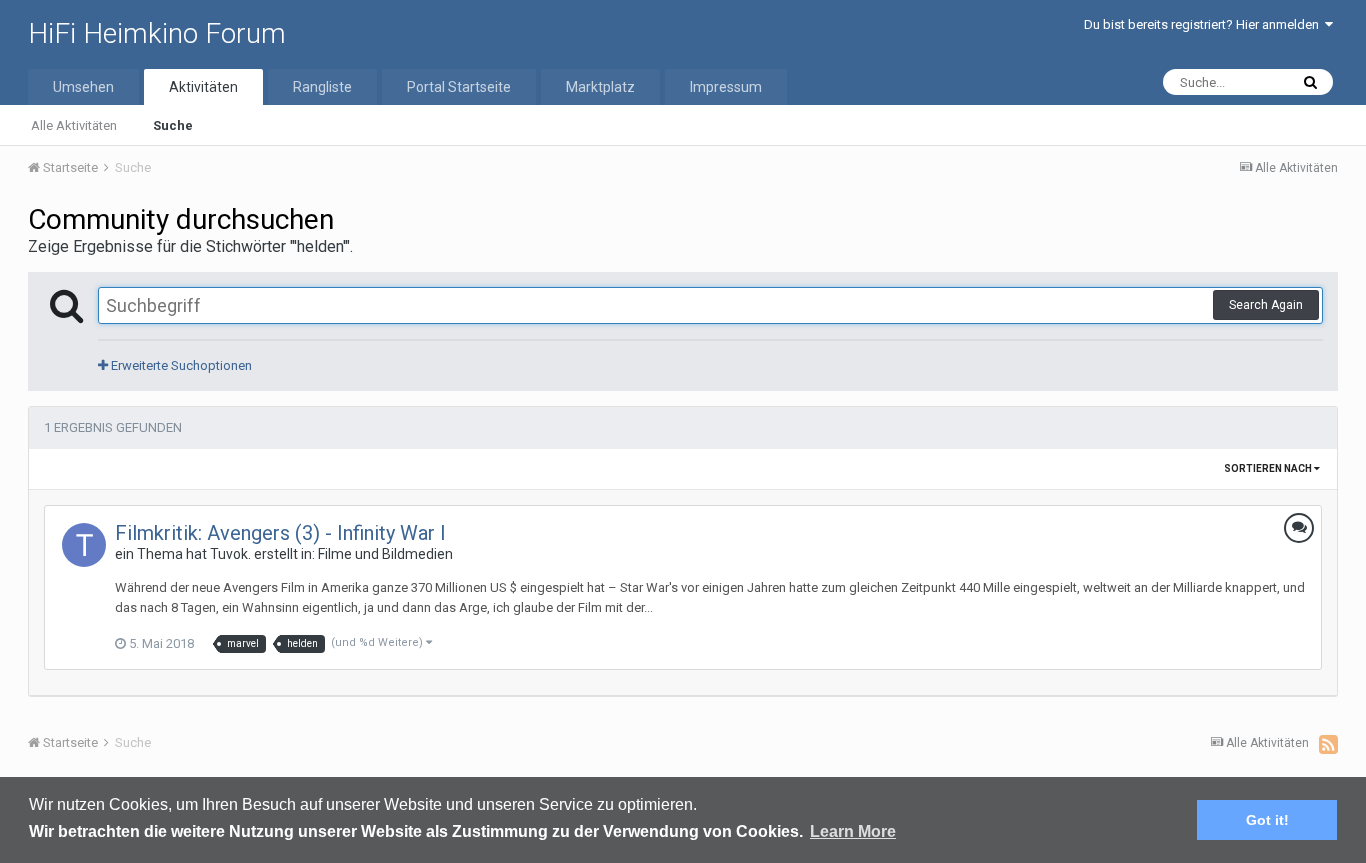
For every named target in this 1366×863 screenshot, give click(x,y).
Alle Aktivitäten (74, 125)
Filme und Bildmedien (385, 554)
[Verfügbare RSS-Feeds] (1328, 744)
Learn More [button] (853, 831)
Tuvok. (230, 554)
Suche (173, 125)
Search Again (1266, 305)
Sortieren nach (1269, 468)
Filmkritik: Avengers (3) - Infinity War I (280, 533)
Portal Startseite (459, 87)
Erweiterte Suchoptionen (180, 365)
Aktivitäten (203, 87)
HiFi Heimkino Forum (157, 33)
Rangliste (322, 87)
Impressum (726, 87)
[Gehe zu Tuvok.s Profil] (84, 545)
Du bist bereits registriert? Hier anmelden (1204, 24)
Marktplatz (600, 87)
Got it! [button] (1267, 820)
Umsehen (83, 87)
